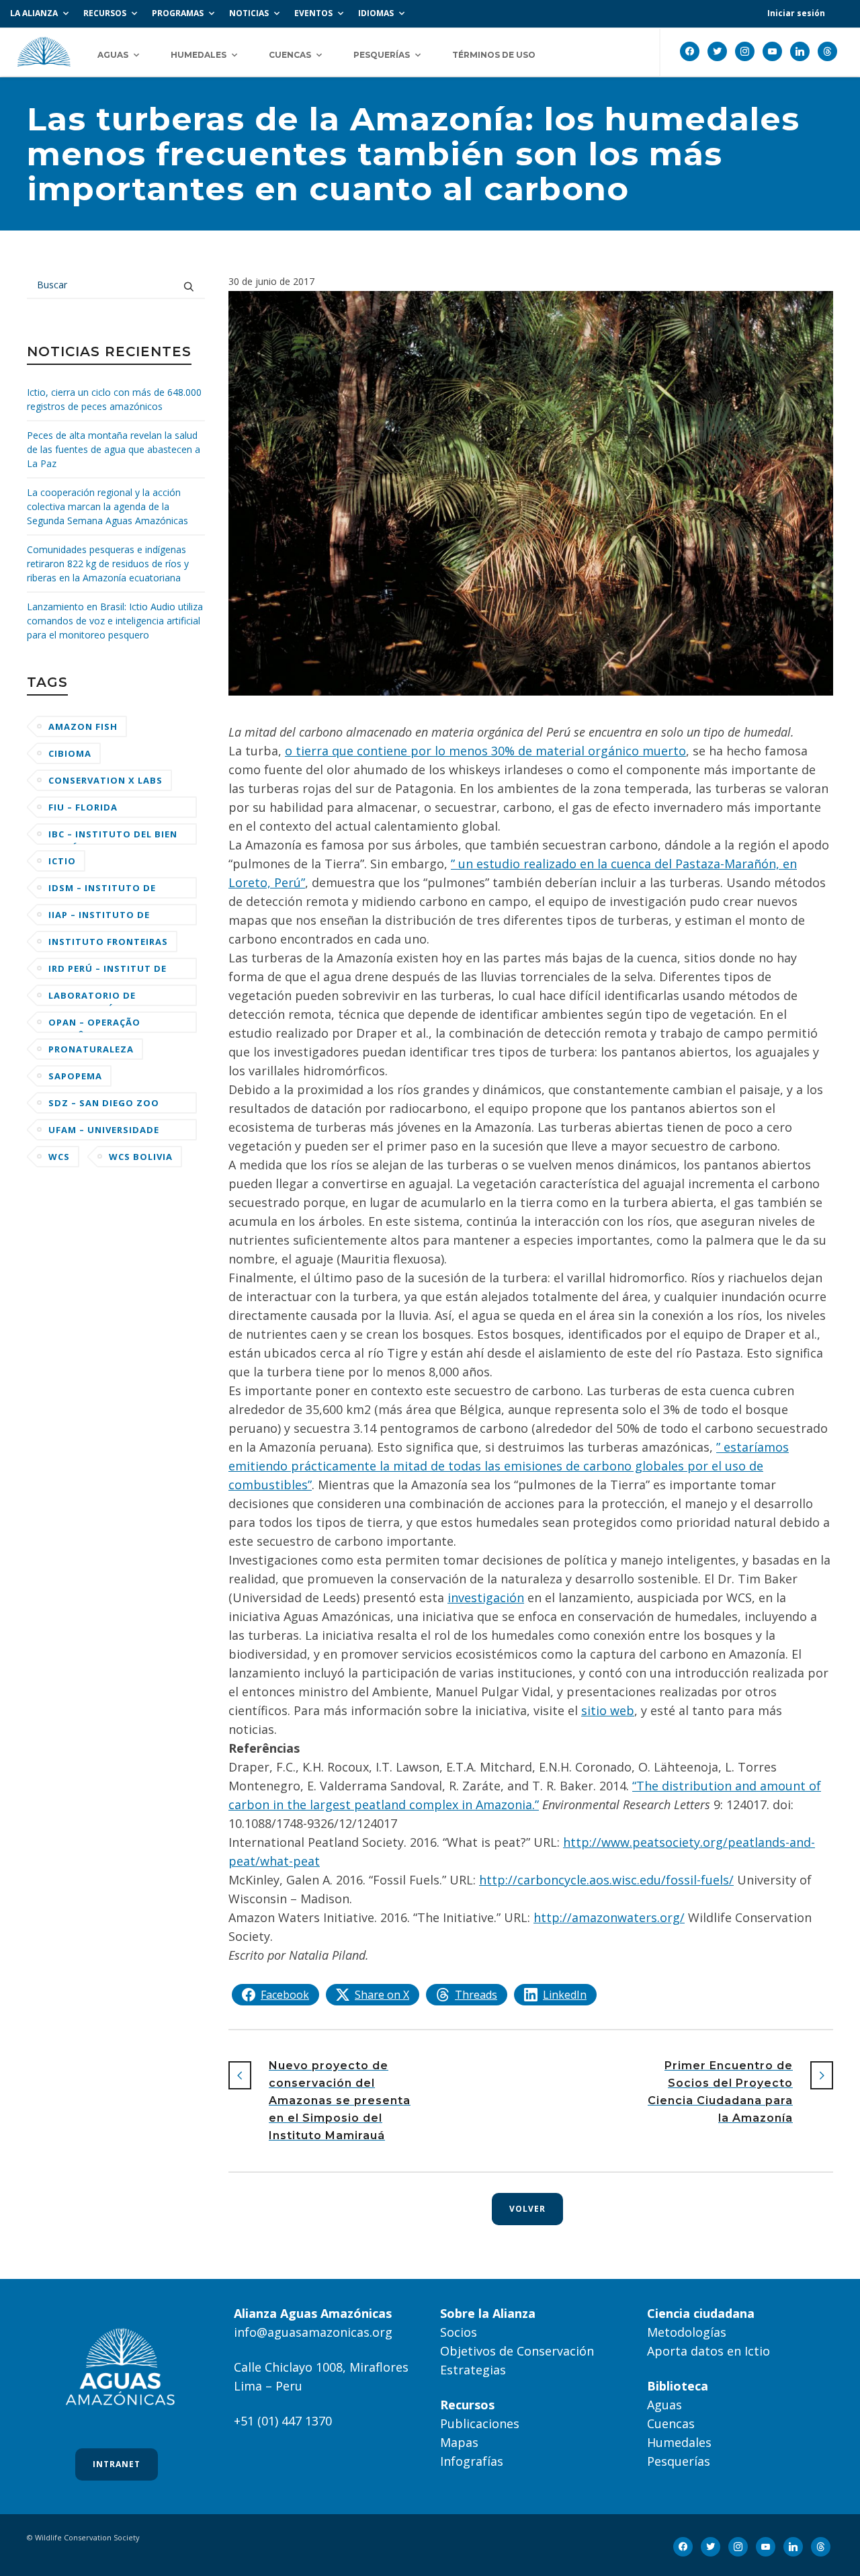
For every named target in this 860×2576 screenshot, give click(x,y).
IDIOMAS (376, 13)
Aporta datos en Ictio (708, 2351)
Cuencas (671, 2423)
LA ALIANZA (34, 13)
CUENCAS (290, 55)
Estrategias (473, 2370)
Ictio (62, 861)
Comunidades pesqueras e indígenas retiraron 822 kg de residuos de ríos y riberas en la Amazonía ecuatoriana (108, 564)
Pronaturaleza (91, 1049)
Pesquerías (679, 2461)
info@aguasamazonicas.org (313, 2332)
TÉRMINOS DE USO (494, 55)
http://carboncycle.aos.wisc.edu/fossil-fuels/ (606, 1880)
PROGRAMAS (178, 13)
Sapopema (75, 1076)
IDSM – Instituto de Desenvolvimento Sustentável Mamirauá (112, 890)
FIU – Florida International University (89, 809)
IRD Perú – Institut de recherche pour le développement (107, 971)
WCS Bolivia (141, 1157)
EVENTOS (313, 13)
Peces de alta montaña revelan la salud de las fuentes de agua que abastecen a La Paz (114, 449)
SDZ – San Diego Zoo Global (104, 1105)
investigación (486, 1597)
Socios (459, 2332)
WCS (59, 1157)
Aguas (664, 2405)
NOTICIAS (249, 13)
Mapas (459, 2442)
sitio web (608, 1710)
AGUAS (113, 55)
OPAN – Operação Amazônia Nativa (95, 1025)
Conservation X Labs (105, 780)
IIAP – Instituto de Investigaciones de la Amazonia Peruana (108, 917)
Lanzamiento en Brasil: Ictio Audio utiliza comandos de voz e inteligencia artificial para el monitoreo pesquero (115, 621)
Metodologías (687, 2332)
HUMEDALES (199, 55)
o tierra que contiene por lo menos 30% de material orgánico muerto (485, 751)
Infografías (472, 2461)
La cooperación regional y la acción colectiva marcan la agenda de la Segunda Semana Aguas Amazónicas (107, 506)
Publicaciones (480, 2423)
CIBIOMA (70, 753)
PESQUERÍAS (382, 55)
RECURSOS (105, 13)
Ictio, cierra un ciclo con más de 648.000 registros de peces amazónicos (114, 399)
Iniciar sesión (796, 13)
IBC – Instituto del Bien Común (113, 836)
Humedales (679, 2442)
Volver (527, 2209)
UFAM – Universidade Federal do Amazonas (108, 1132)
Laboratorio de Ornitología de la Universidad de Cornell (113, 998)
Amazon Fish (83, 726)
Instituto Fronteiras (108, 942)
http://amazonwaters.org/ (609, 1917)
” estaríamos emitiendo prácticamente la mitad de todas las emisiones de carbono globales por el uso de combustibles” (509, 1466)
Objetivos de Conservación (517, 2351)
